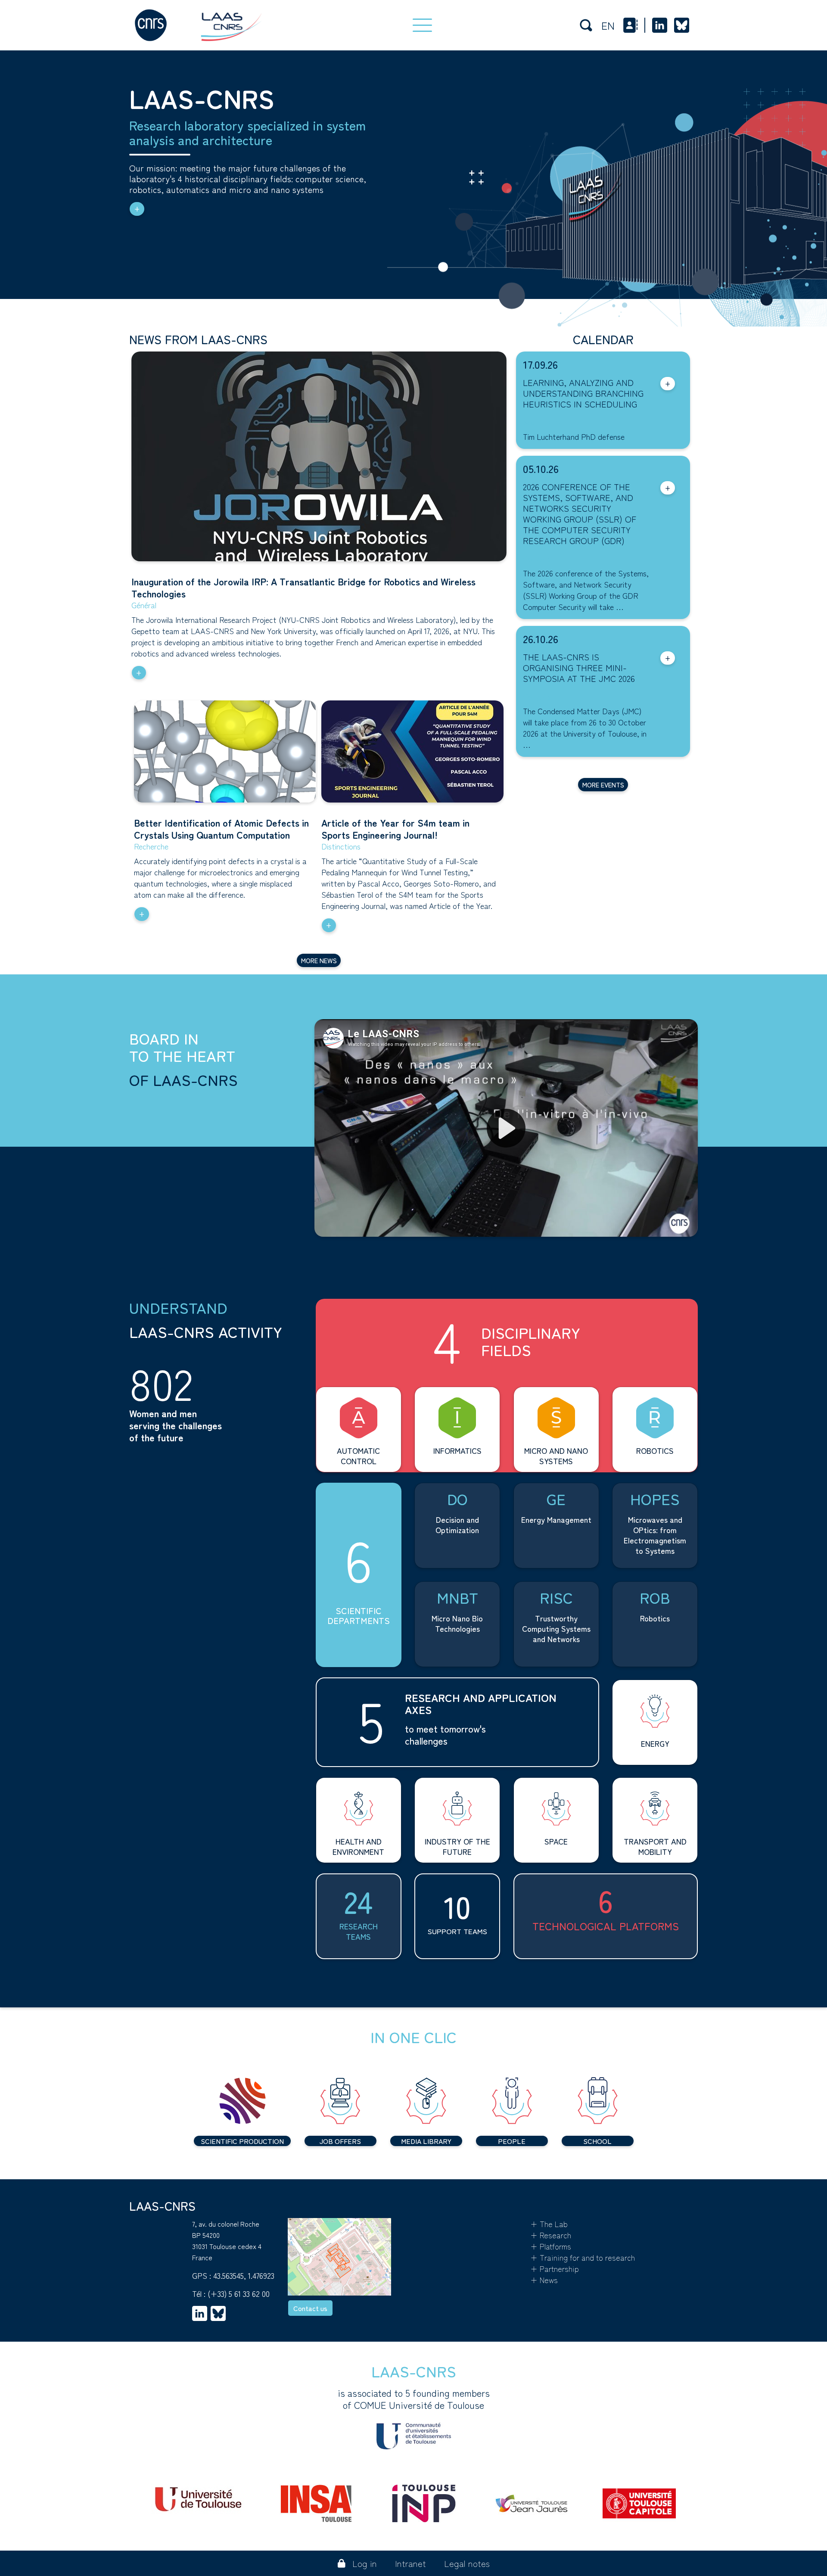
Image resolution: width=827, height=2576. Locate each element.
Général (144, 605)
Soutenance (543, 422)
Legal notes (467, 2563)
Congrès (537, 558)
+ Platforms (551, 2246)
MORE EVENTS (603, 785)
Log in (365, 2563)
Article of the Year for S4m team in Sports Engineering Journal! (395, 828)
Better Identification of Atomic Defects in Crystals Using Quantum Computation (221, 828)
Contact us (310, 2308)
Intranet (410, 2563)
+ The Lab (549, 2224)
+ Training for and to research (583, 2257)
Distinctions (341, 846)
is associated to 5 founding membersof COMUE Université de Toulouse (414, 2399)
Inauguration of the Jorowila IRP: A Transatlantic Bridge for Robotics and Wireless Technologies (303, 587)
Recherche (151, 846)
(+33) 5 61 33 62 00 (239, 2293)
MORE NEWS (319, 960)
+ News (544, 2280)
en (608, 25)
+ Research (551, 2235)
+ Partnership (555, 2268)
